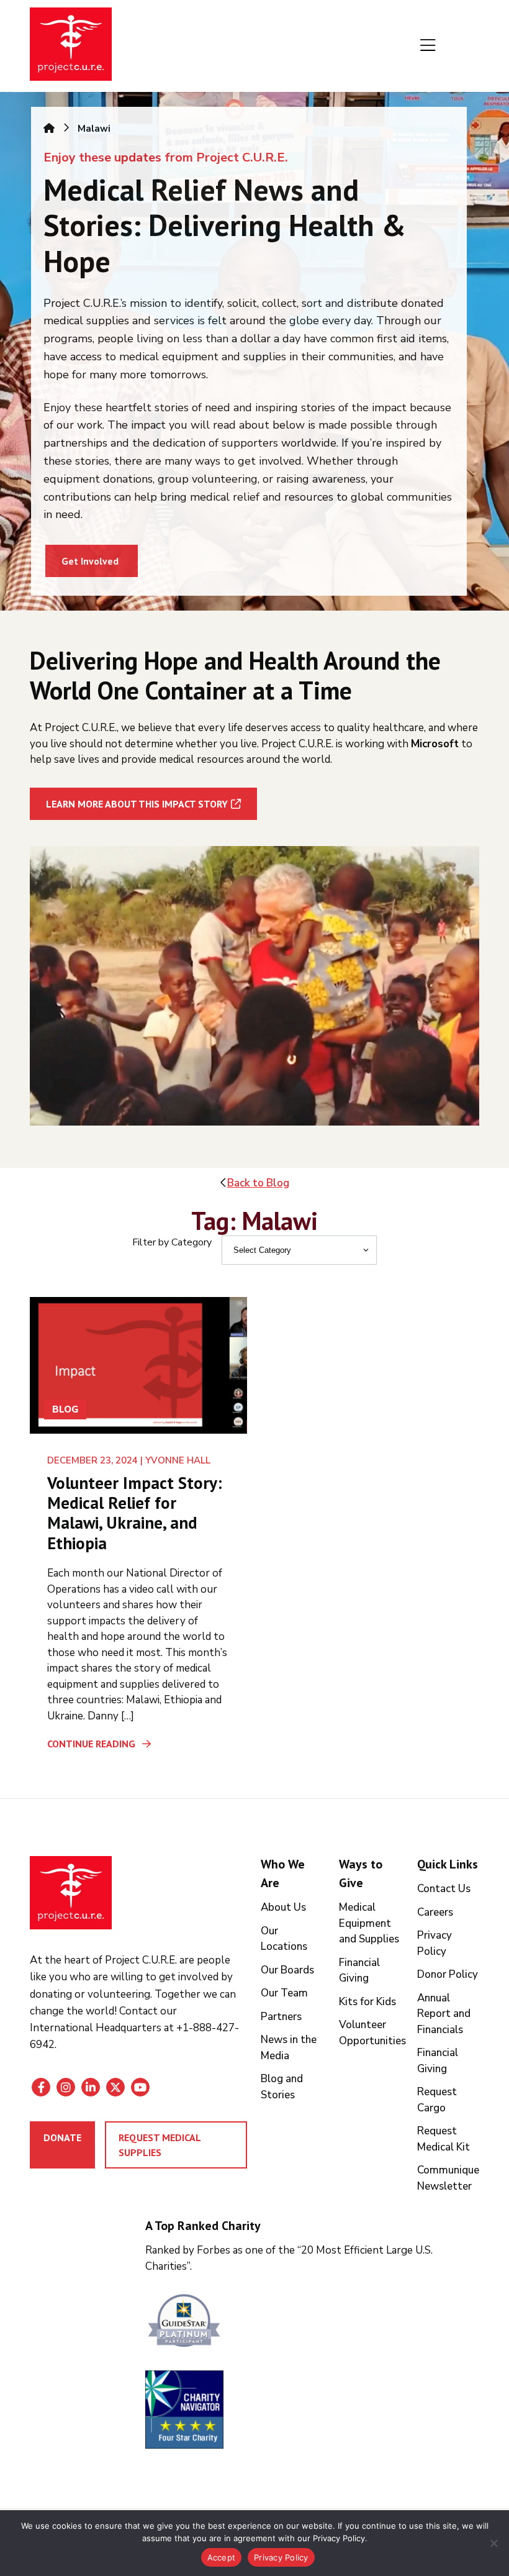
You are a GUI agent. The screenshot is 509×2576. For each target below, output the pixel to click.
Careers (435, 1912)
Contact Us (444, 1889)
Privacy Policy (281, 2557)
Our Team (284, 1993)
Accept (222, 2557)
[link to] (313, 2322)
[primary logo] (71, 46)
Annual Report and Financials (444, 2014)
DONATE (62, 2137)
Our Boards (287, 1970)
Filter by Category (172, 1242)
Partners (281, 2017)
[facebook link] (41, 2087)
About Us (283, 1907)
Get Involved (90, 561)
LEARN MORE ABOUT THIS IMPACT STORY (137, 804)
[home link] (71, 1893)
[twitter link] (115, 2087)
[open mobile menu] (428, 46)
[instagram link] (66, 2087)
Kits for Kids (367, 2002)
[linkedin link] (91, 2087)
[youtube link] (140, 2087)
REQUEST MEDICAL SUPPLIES (160, 2145)
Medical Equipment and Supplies (369, 1923)
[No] (493, 2543)
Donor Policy (448, 1974)
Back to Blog (258, 1183)
